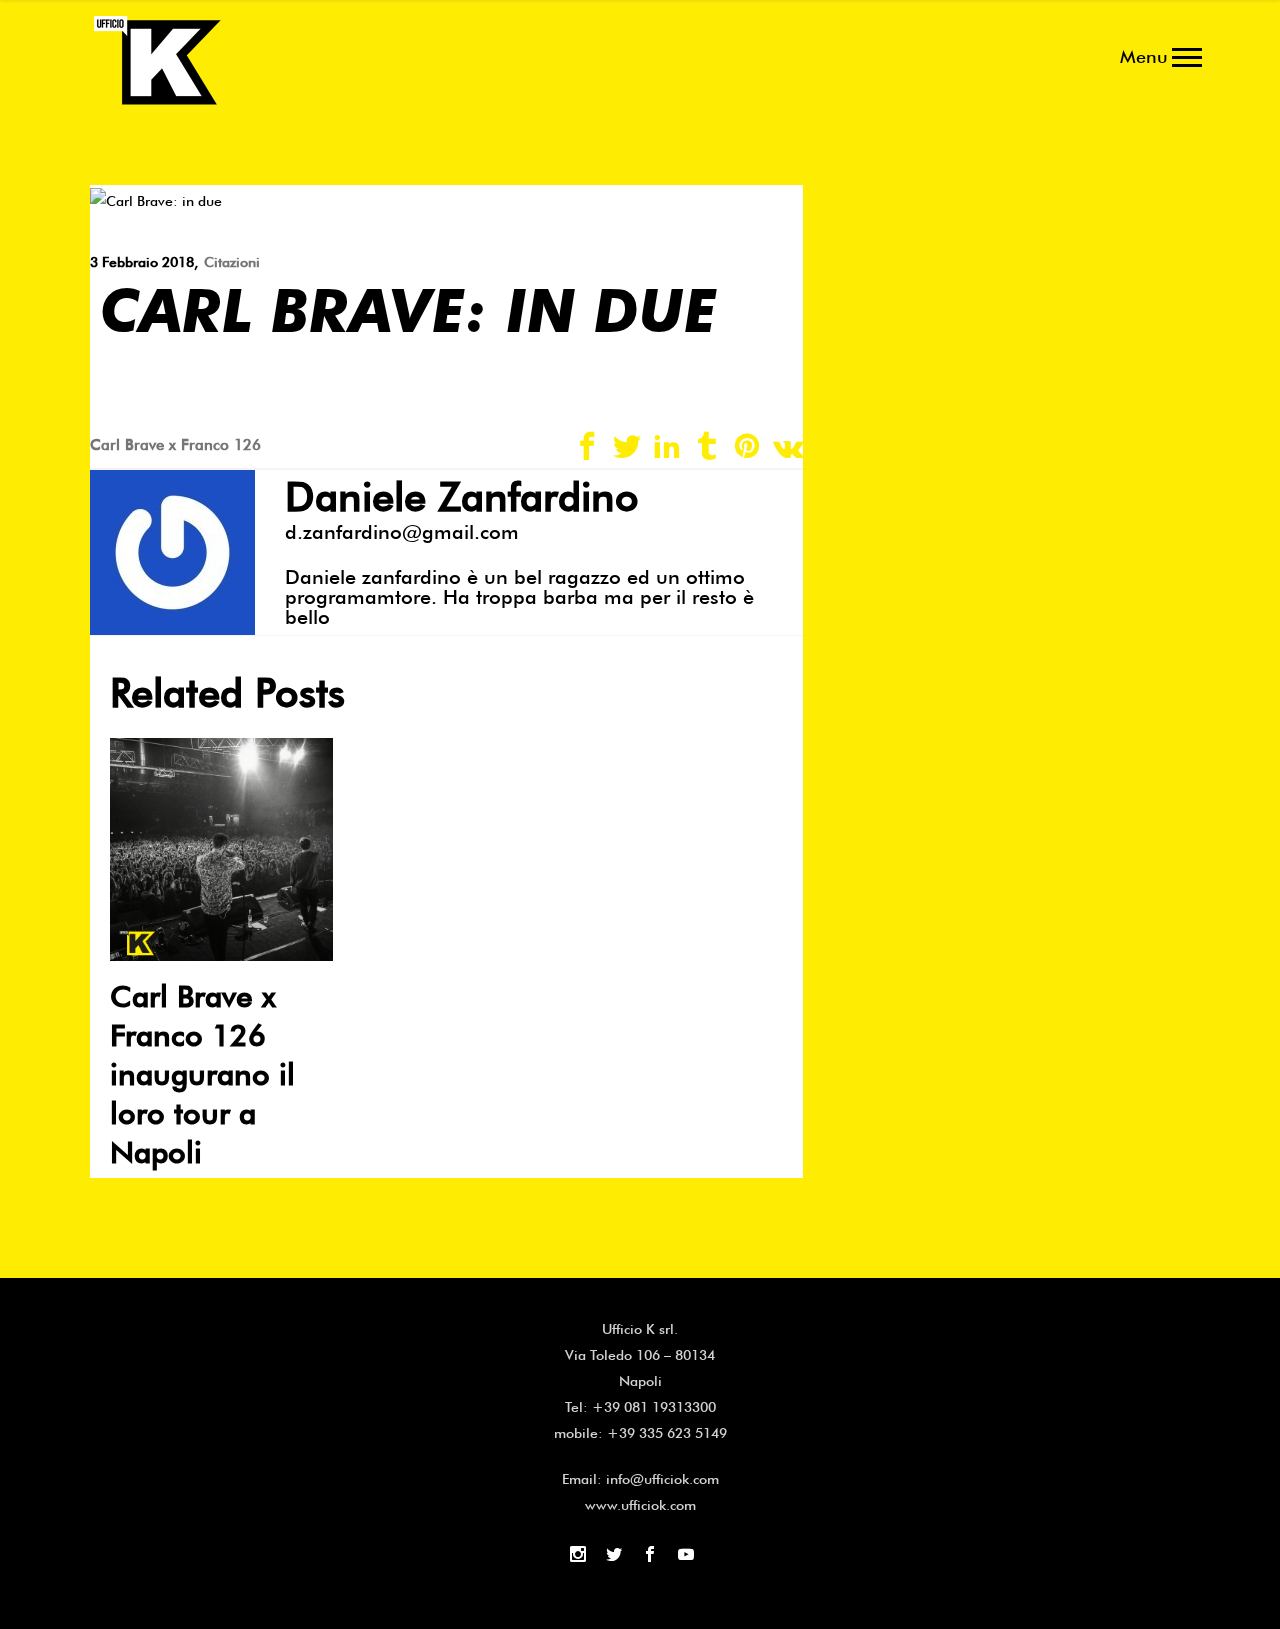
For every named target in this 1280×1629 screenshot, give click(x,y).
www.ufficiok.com (640, 1505)
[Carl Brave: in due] (156, 199)
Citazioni (232, 262)
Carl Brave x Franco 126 (175, 445)
